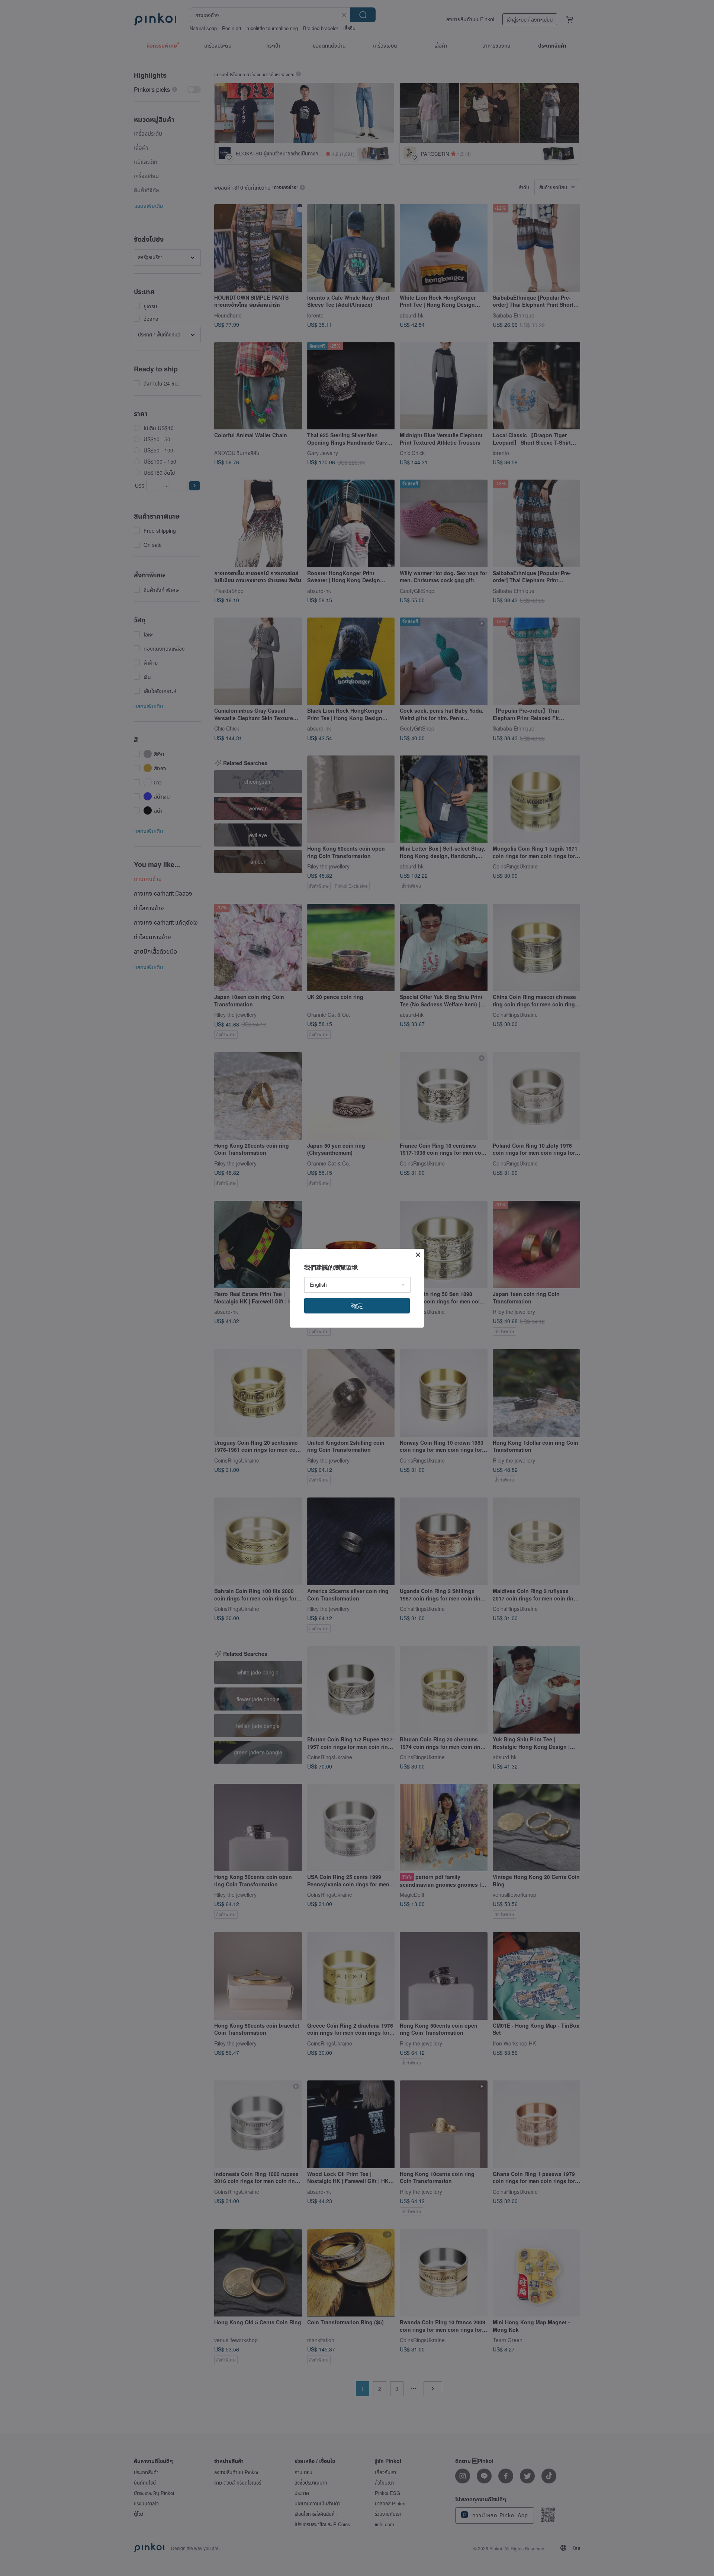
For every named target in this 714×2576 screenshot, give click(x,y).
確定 (357, 1305)
